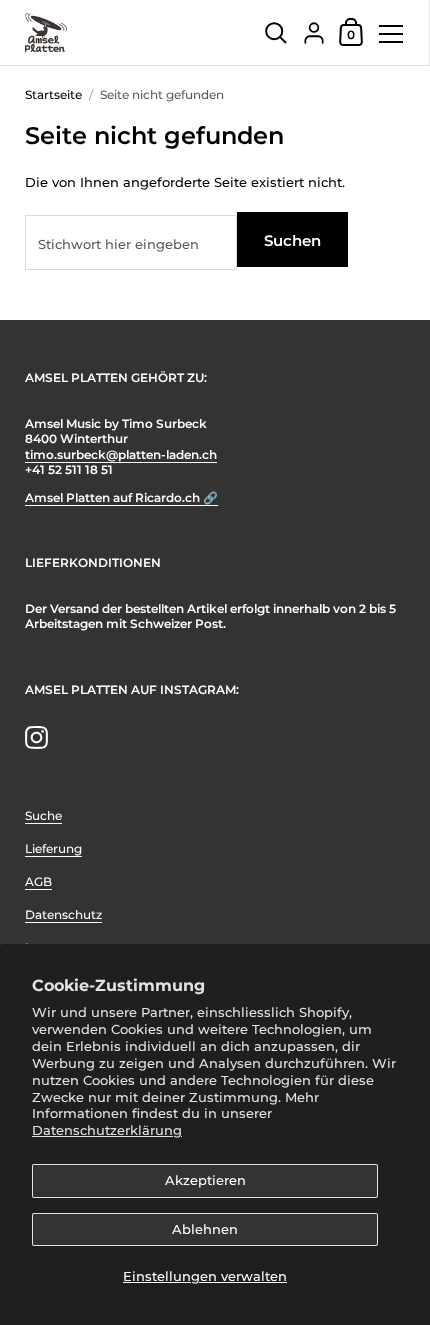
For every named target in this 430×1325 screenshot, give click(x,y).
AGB (38, 881)
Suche (43, 815)
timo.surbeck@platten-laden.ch (121, 454)
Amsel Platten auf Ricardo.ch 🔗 (121, 497)
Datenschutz (63, 914)
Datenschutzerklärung (107, 1130)
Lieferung (53, 848)
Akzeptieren (205, 1180)
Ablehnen (205, 1229)
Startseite (53, 94)
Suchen (292, 240)
